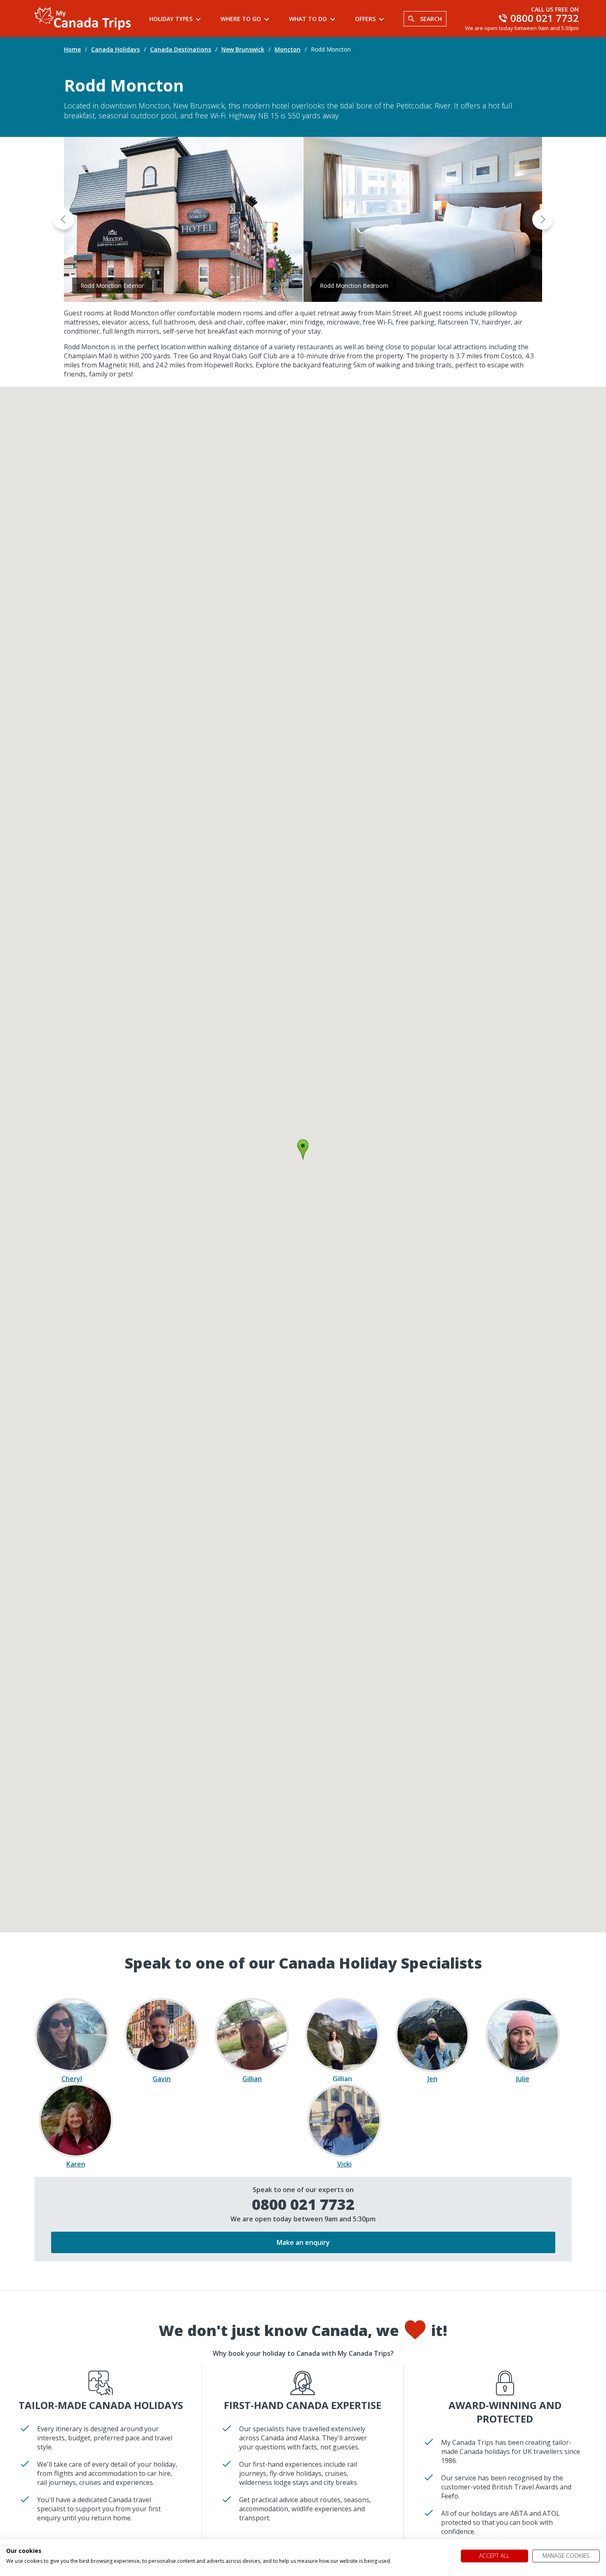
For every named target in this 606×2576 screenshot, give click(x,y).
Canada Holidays (115, 49)
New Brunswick (243, 49)
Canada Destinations (181, 49)
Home (72, 49)
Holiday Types (171, 19)
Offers (365, 19)
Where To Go (241, 19)
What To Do (308, 19)
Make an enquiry (303, 2242)
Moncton (288, 49)
